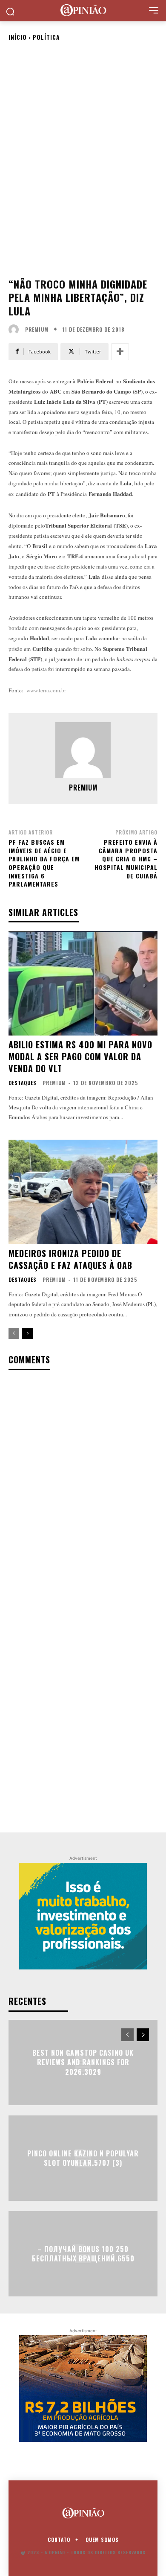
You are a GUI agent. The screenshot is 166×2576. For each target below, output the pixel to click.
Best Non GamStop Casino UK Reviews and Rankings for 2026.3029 (83, 2062)
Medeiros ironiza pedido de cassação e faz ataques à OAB (70, 1259)
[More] (120, 352)
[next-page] (27, 1333)
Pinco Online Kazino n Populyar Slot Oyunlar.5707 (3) (83, 2158)
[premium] (16, 330)
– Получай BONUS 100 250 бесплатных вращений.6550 (83, 2254)
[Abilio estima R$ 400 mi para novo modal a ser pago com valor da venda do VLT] (83, 983)
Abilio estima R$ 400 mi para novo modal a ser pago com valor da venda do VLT (80, 1056)
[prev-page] (14, 1333)
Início (18, 37)
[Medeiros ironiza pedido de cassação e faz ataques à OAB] (83, 1192)
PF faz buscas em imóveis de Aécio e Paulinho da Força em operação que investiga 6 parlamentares (44, 863)
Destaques (23, 1083)
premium (37, 330)
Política (46, 37)
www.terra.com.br (46, 690)
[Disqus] (83, 1489)
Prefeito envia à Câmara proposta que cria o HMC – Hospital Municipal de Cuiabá (126, 859)
